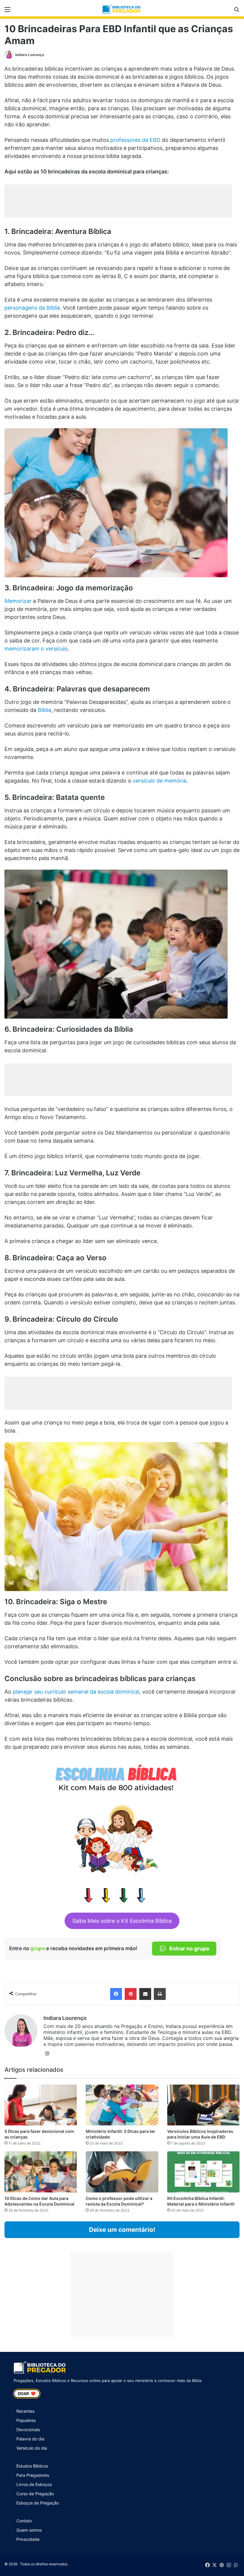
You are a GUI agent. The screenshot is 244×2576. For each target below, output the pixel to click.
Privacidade (28, 2539)
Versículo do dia (32, 2448)
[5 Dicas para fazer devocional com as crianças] (41, 2105)
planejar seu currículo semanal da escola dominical (76, 1692)
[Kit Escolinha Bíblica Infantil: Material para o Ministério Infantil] (203, 2172)
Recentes (25, 2411)
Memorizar (18, 601)
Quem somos (29, 2530)
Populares (26, 2420)
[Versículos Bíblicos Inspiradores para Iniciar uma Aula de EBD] (203, 2105)
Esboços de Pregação (38, 2503)
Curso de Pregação (35, 2494)
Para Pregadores (33, 2475)
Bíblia (44, 710)
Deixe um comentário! (122, 2230)
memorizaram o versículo (36, 649)
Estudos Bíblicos (32, 2466)
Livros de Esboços (34, 2484)
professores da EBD (135, 140)
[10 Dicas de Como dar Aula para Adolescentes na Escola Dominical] (41, 2172)
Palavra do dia (30, 2439)
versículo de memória (159, 781)
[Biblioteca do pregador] (122, 9)
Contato (24, 2521)
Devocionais (28, 2430)
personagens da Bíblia (32, 308)
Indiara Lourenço (30, 55)
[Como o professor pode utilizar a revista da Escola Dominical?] (122, 2172)
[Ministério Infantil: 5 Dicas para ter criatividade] (122, 2105)
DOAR (27, 2394)
